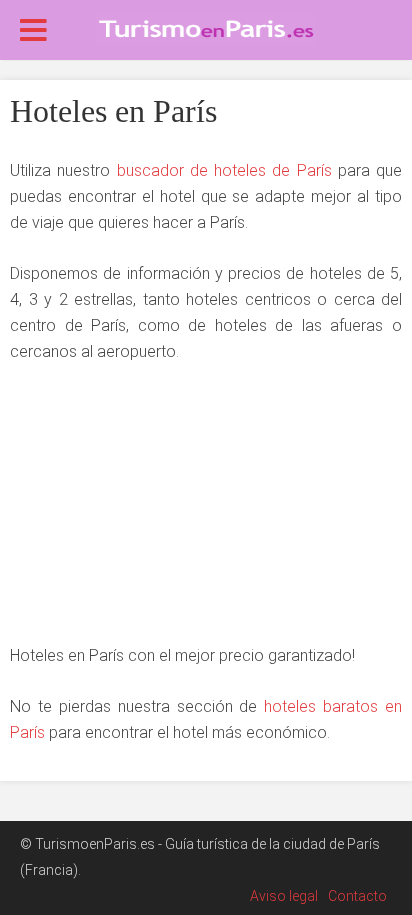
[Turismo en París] (206, 28)
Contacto (357, 896)
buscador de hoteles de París (224, 170)
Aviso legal (284, 896)
